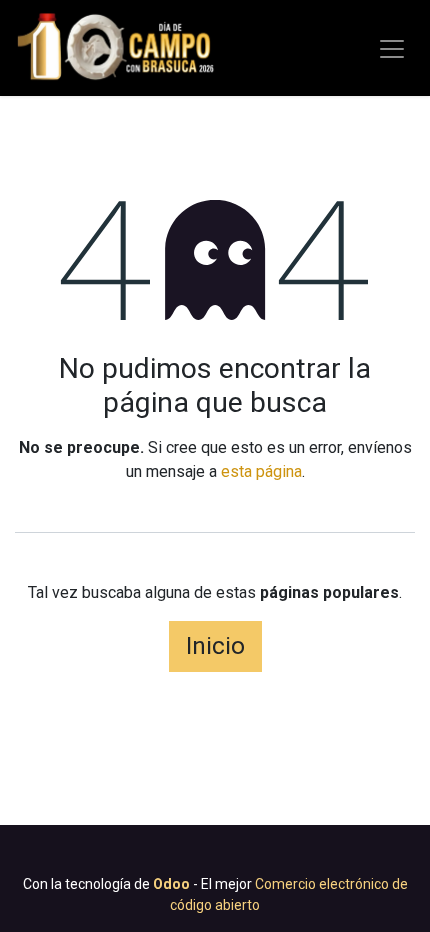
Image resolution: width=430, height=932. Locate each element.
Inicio (215, 646)
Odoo (173, 884)
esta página (261, 471)
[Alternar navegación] (392, 48)
